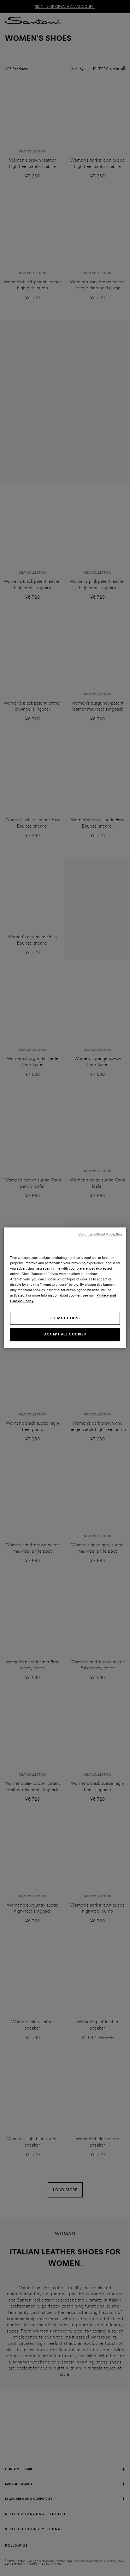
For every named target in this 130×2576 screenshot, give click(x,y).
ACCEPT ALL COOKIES (65, 1334)
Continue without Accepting (100, 1234)
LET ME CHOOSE (65, 1318)
